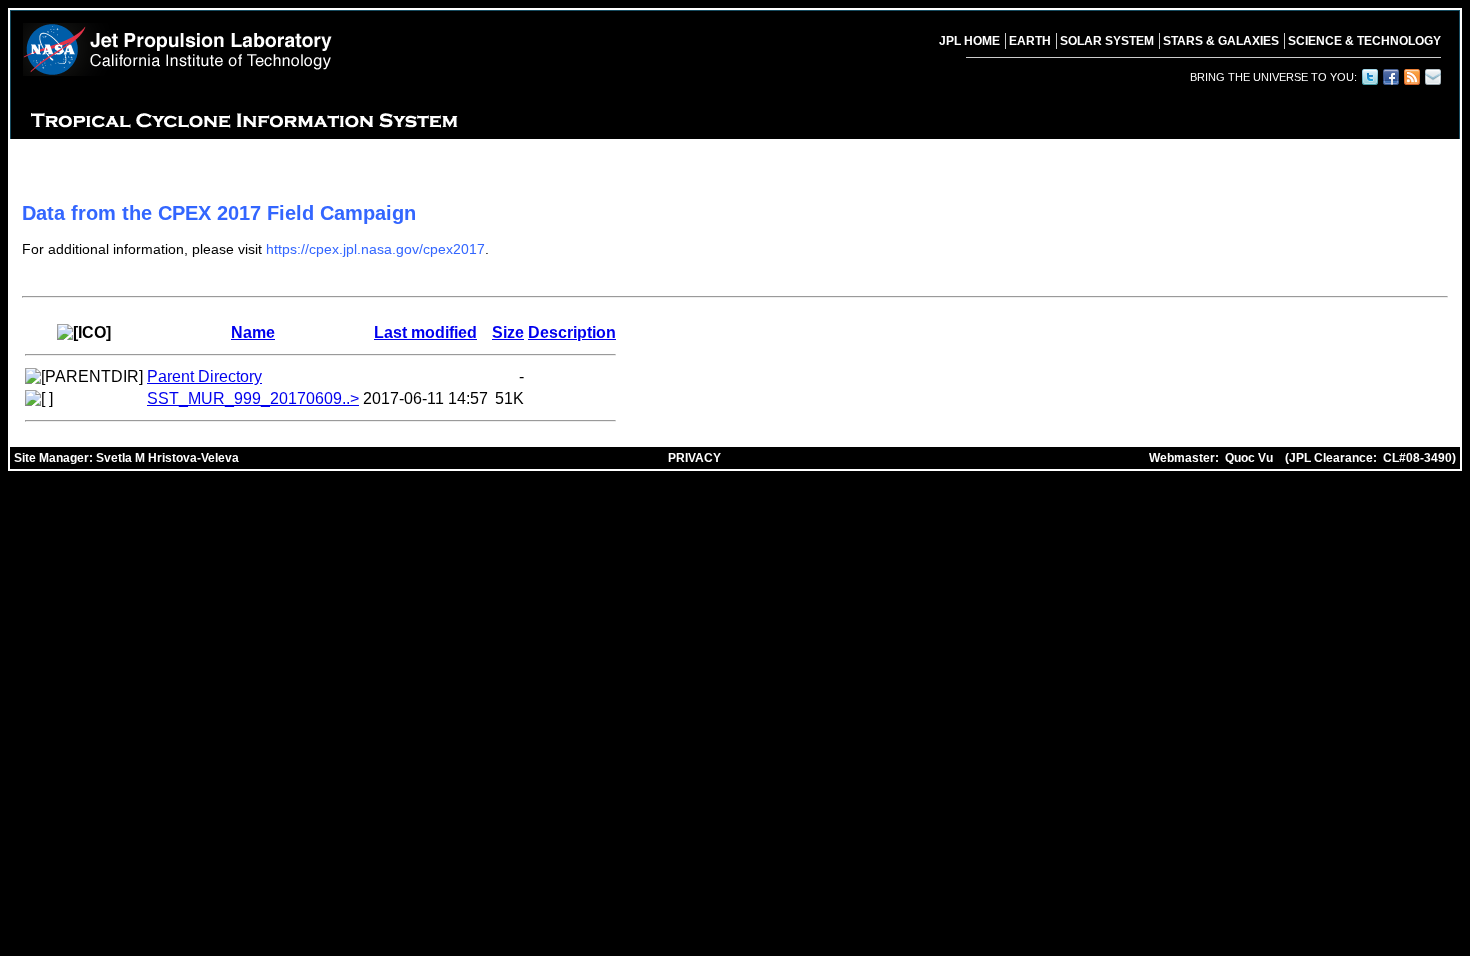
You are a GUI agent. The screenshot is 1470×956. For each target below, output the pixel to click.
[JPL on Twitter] (1369, 77)
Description (572, 332)
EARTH (1030, 41)
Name (253, 332)
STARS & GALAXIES (1221, 41)
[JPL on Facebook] (1390, 77)
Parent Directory (204, 376)
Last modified (425, 332)
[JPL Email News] (1432, 77)
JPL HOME (969, 41)
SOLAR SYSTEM (1107, 41)
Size (508, 332)
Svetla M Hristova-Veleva (167, 458)
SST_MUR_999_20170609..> (253, 398)
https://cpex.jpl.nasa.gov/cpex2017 (375, 249)
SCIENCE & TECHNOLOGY (1364, 41)
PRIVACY (694, 458)
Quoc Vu (1249, 458)
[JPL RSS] (1411, 77)
